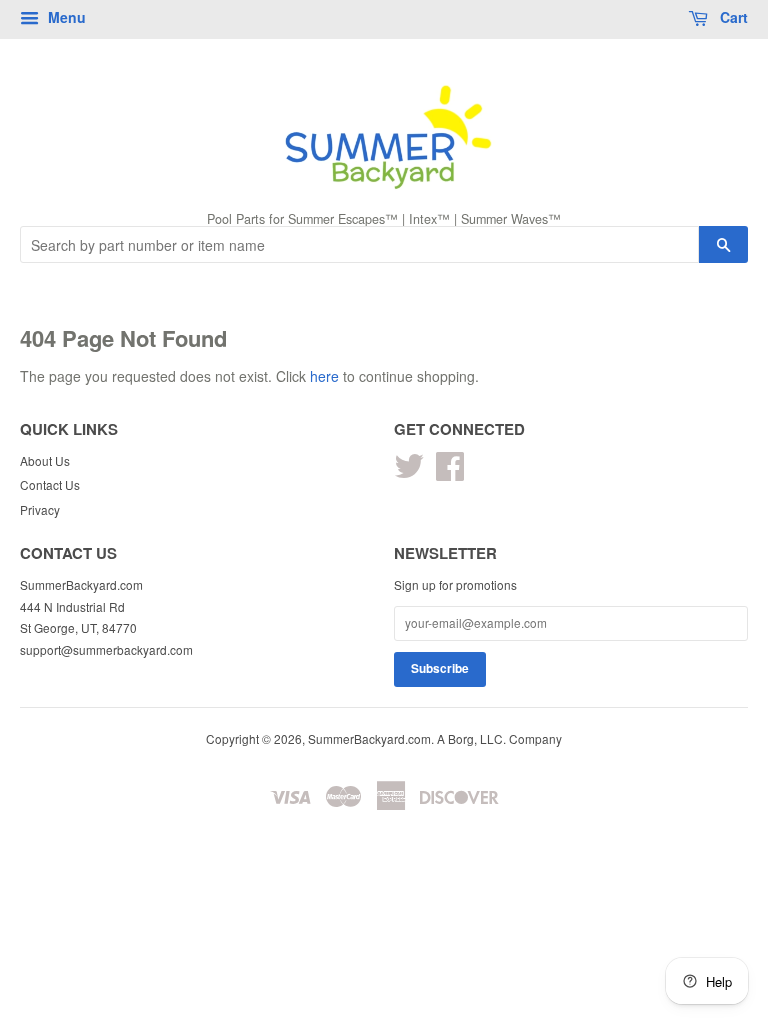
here (324, 376)
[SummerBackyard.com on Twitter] (409, 472)
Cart (732, 17)
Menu (65, 17)
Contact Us (50, 484)
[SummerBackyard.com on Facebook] (450, 472)
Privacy (40, 509)
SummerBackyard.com (369, 738)
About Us (45, 460)
